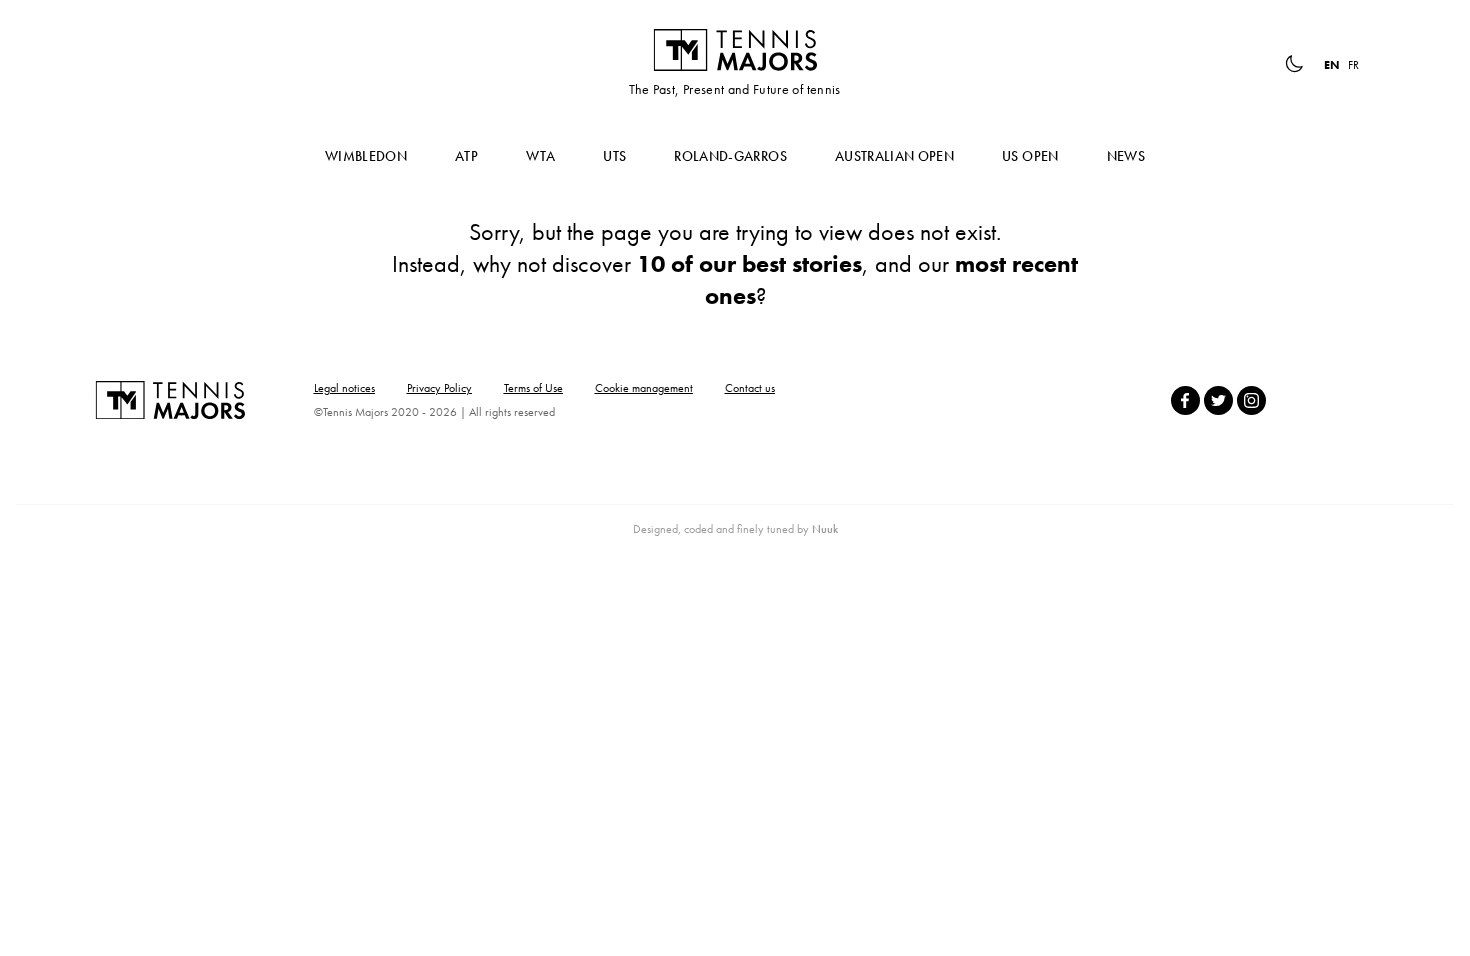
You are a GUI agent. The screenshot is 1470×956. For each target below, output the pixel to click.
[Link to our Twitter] (1218, 400)
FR (1353, 65)
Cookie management (644, 388)
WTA (540, 156)
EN (1332, 65)
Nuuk (825, 529)
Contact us (750, 388)
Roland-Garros (730, 156)
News (1126, 156)
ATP (466, 156)
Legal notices (344, 388)
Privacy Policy (439, 388)
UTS (614, 156)
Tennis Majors (735, 50)
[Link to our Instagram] (1251, 400)
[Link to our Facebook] (1185, 400)
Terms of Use (533, 388)
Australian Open (894, 156)
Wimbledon (366, 156)
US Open (1030, 156)
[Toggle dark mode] (1294, 64)
